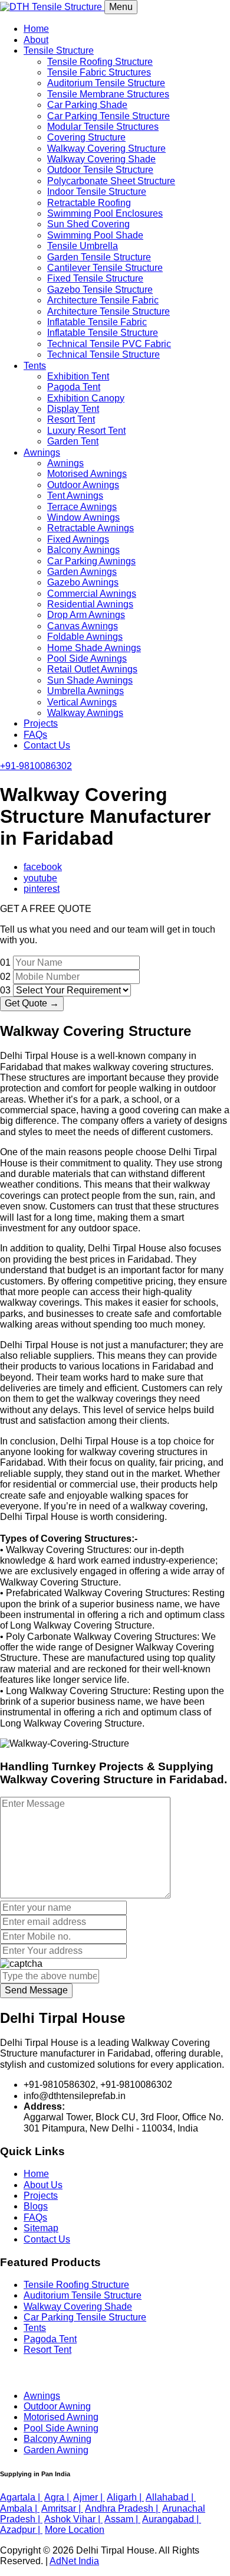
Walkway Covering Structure (106, 148)
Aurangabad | (172, 2519)
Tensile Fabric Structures (99, 72)
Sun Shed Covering (88, 224)
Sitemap (41, 2228)
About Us (43, 2185)
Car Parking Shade (87, 105)
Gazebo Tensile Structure (100, 290)
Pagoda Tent (74, 387)
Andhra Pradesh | (123, 2508)
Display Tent (73, 409)
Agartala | (21, 2497)
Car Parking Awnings (91, 561)
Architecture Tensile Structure (109, 311)
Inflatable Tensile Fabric (97, 322)
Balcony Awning (57, 2439)
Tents (35, 366)
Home (36, 29)
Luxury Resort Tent (86, 431)
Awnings (42, 452)
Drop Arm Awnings (86, 615)
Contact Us (47, 745)
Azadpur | (21, 2530)
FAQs (35, 735)
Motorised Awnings (87, 474)
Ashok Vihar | (73, 2519)
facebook (43, 867)
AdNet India (74, 2561)
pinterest (42, 889)
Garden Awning (56, 2450)
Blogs (36, 2206)
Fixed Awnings (78, 539)
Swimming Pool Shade (95, 235)
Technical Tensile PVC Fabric (109, 344)
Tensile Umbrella (83, 246)
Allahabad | (171, 2497)
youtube (40, 878)
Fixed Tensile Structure (95, 278)
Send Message (36, 1990)
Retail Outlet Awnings (92, 669)
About (36, 40)
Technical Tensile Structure (103, 354)
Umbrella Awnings (86, 691)
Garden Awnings (82, 572)
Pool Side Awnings (87, 658)
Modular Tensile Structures (103, 127)
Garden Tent (73, 441)
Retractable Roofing (89, 203)
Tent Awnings (75, 496)
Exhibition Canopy (86, 398)
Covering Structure (86, 137)
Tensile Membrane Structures (108, 94)
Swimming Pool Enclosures (105, 213)
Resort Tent (71, 419)
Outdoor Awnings (83, 485)
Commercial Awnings (92, 594)
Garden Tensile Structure (99, 257)
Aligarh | (125, 2497)
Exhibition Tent (78, 376)
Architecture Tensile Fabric (103, 300)
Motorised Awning (61, 2417)
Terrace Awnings (82, 507)
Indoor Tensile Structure (97, 192)
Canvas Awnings (83, 626)
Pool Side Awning (61, 2428)
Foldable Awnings (85, 637)
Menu (121, 7)
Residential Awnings (90, 604)
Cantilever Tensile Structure (105, 268)
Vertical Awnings (82, 702)
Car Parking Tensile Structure (109, 116)
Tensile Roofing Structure (100, 62)
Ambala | (20, 2508)
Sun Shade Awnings (90, 680)
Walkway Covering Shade (101, 159)
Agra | (58, 2497)
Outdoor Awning (57, 2406)
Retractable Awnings (91, 528)
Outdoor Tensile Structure (100, 170)
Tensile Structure (59, 50)
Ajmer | (89, 2497)
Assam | (122, 2519)
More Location (75, 2530)
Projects (41, 723)
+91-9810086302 (36, 766)
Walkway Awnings (85, 713)
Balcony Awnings (83, 550)
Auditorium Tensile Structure (106, 83)
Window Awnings (83, 517)
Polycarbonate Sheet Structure (111, 181)
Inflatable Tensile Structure (103, 333)
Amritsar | (62, 2508)
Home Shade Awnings (94, 648)
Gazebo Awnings (83, 582)
